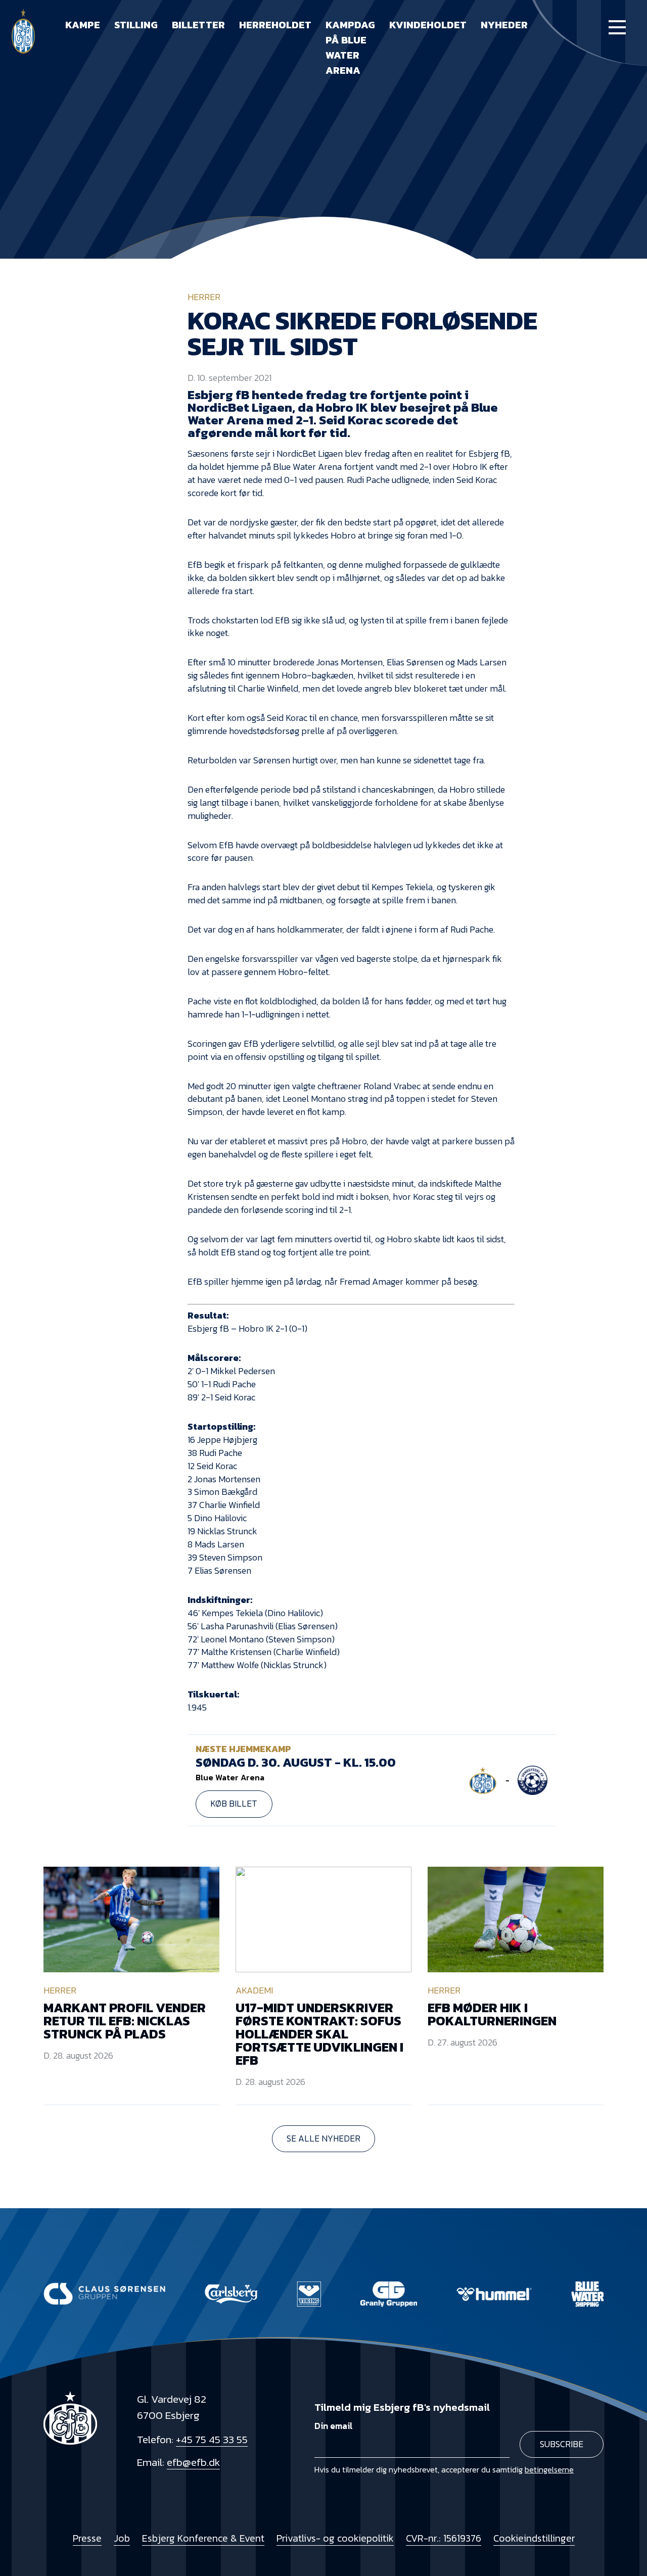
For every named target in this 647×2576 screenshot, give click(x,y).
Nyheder (504, 25)
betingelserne (549, 2469)
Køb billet (234, 1804)
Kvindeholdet (428, 25)
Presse (87, 2538)
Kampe (83, 25)
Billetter (198, 25)
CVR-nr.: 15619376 (444, 2538)
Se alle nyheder (323, 2138)
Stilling (136, 25)
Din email (334, 2426)
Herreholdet (275, 25)
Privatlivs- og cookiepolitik (335, 2538)
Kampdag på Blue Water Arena (350, 47)
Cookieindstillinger (534, 2538)
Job (122, 2538)
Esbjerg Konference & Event (203, 2538)
